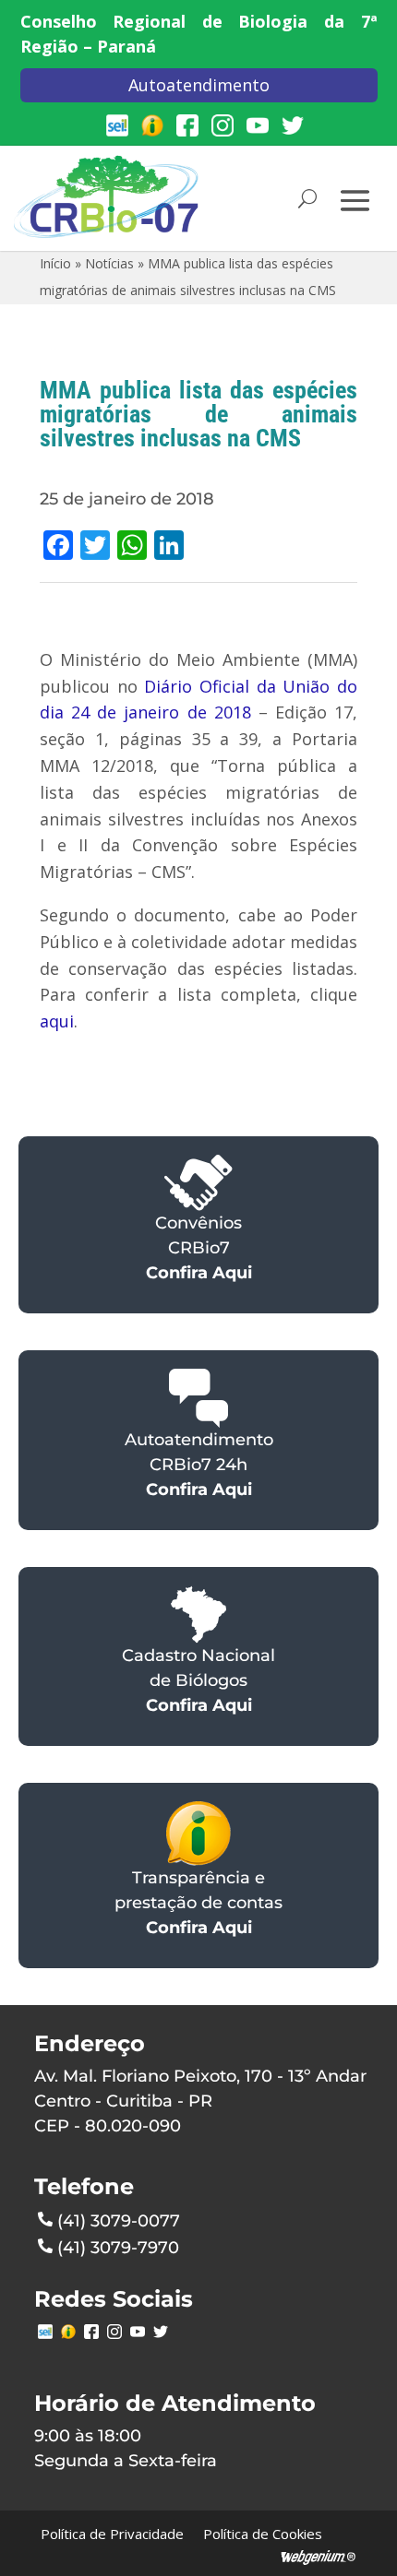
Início (55, 263)
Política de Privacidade (112, 2534)
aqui (57, 1021)
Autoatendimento (199, 85)
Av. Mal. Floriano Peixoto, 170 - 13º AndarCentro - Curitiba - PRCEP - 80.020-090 (200, 2101)
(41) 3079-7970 (118, 2248)
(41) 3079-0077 (119, 2221)
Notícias (109, 263)
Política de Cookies (263, 2534)
